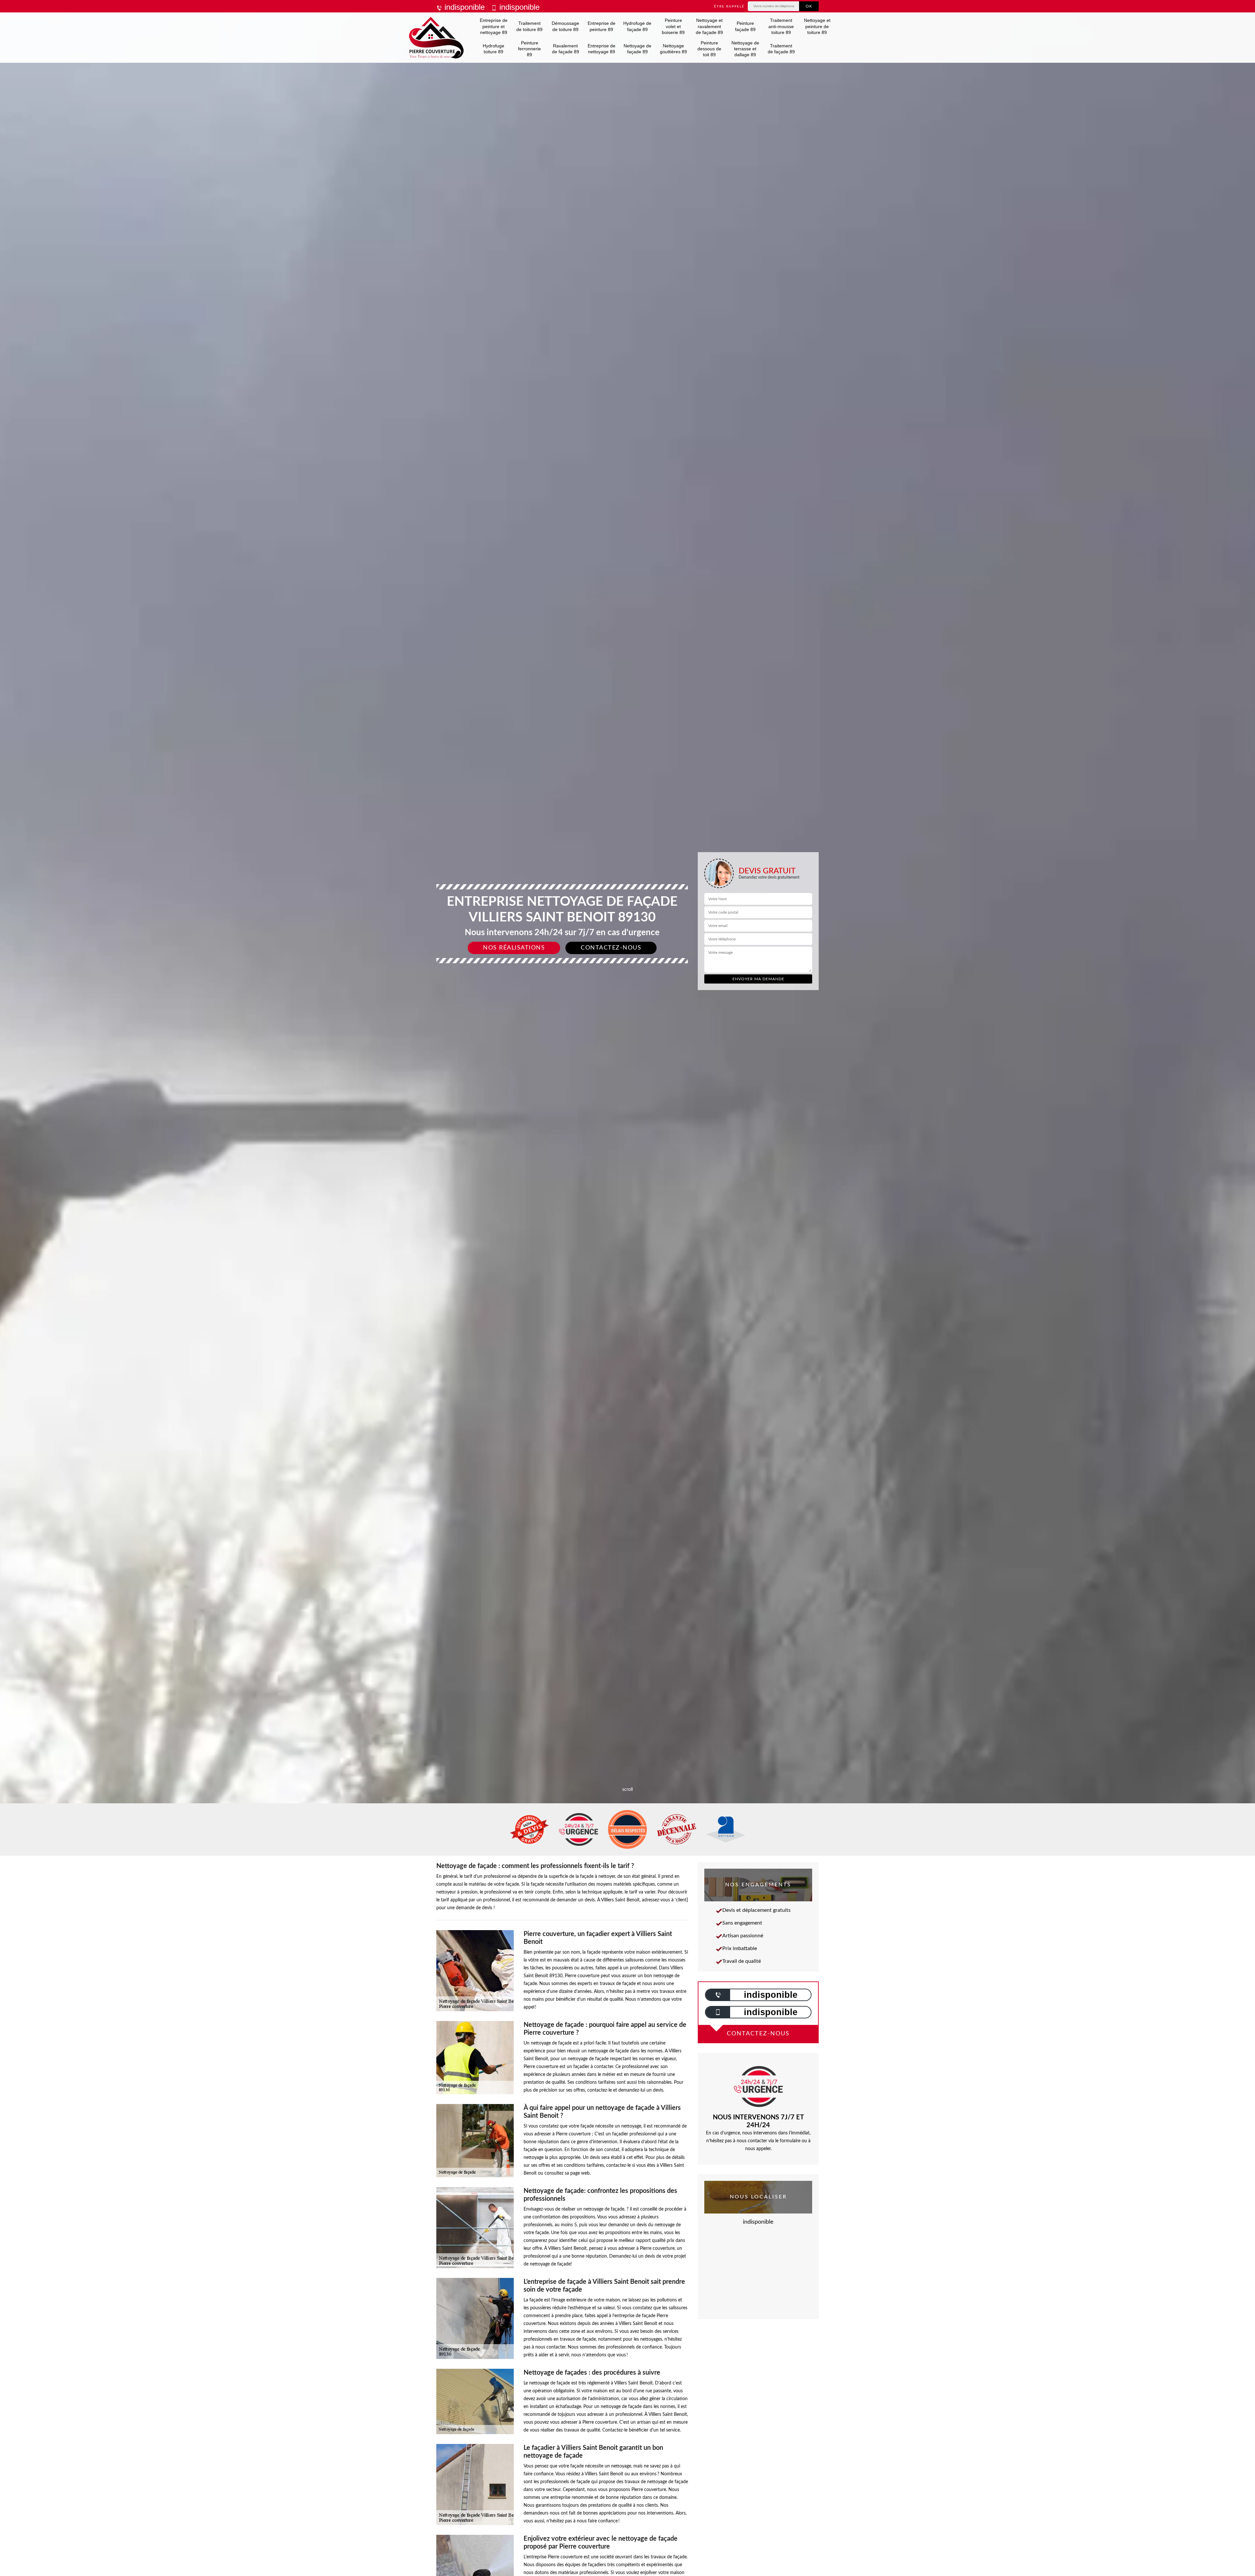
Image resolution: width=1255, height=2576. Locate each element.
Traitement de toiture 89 (529, 26)
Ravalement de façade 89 (566, 49)
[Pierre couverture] (436, 38)
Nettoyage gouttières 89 (673, 49)
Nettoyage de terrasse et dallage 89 (745, 49)
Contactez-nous (611, 948)
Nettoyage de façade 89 (637, 49)
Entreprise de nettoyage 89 (602, 49)
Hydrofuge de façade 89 (637, 26)
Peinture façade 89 (745, 26)
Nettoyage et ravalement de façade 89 (709, 26)
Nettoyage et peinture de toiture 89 (817, 26)
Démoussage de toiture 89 (565, 26)
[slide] (627, 1030)
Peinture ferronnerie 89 (529, 49)
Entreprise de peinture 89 (602, 26)
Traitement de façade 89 (781, 49)
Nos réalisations (514, 948)
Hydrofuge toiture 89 (494, 49)
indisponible (463, 7)
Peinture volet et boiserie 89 (673, 26)
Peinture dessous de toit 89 (709, 49)
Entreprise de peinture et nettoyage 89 (494, 26)
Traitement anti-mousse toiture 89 (781, 26)
